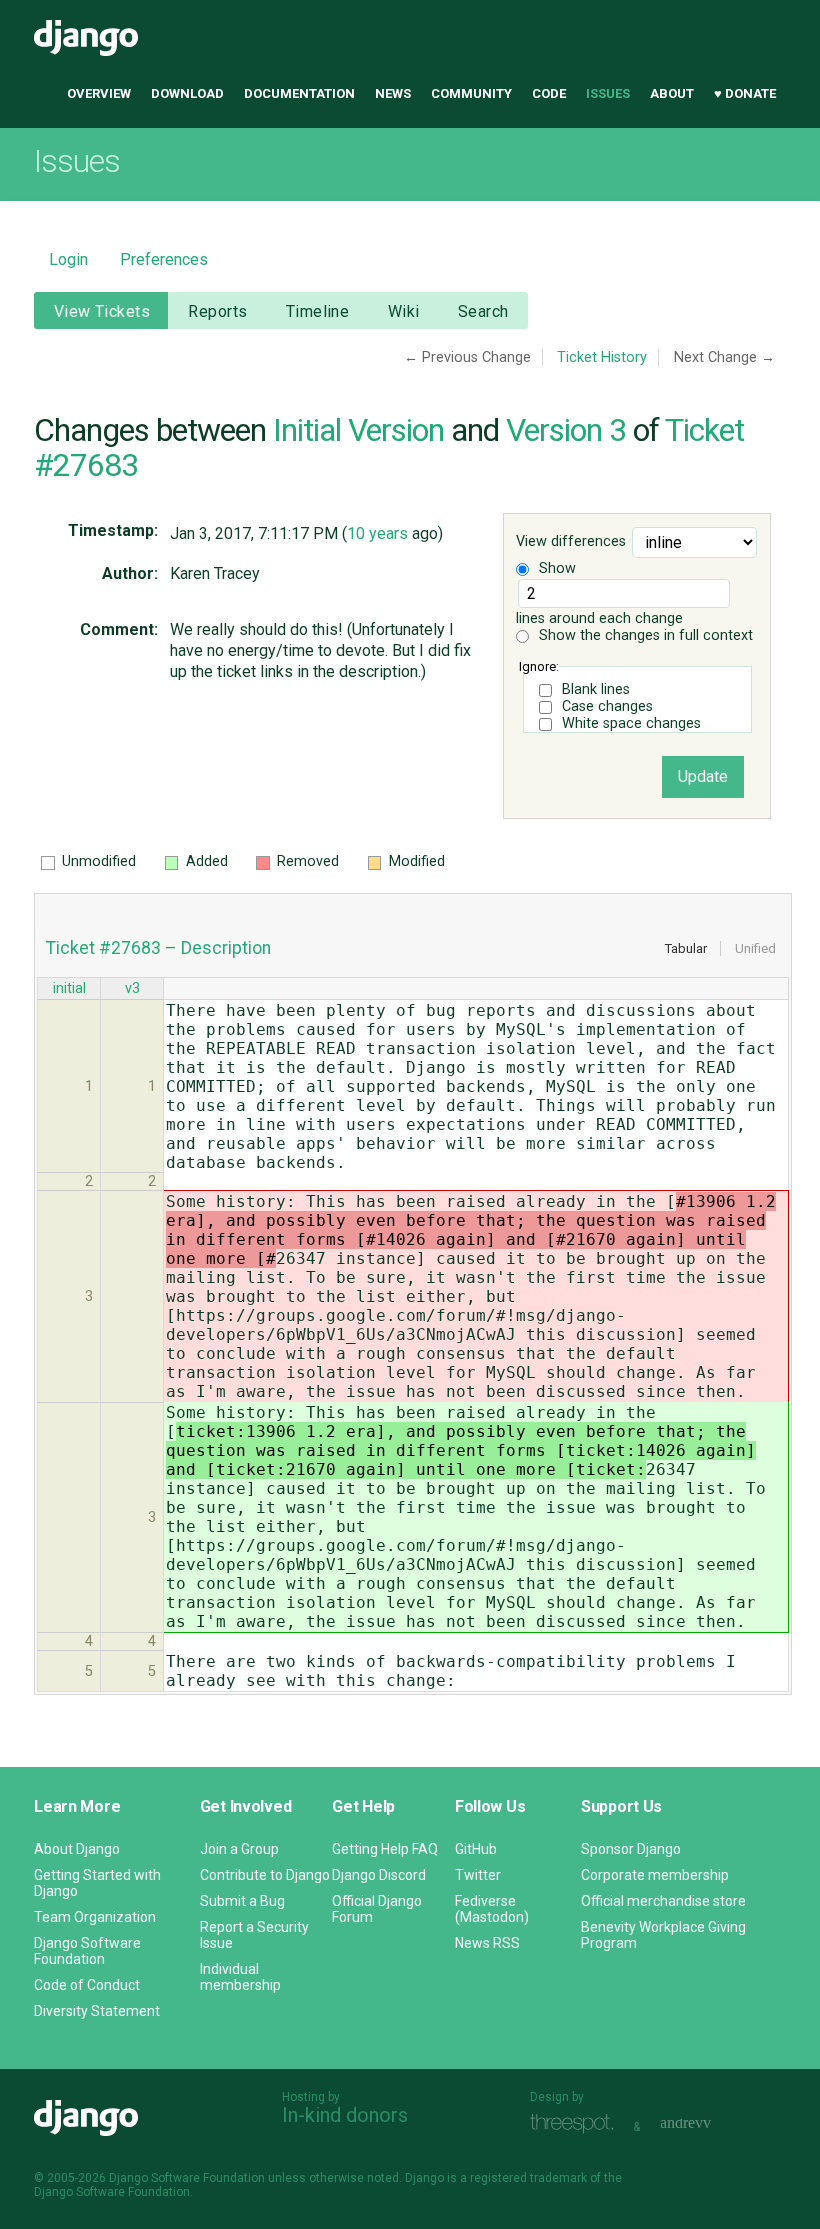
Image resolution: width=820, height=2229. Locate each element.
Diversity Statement (97, 2011)
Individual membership (240, 1977)
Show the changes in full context (644, 635)
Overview (99, 93)
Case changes (607, 706)
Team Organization (95, 1917)
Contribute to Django (265, 1875)
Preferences (164, 259)
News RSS (487, 1943)
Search (483, 311)
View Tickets (102, 311)
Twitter (478, 1875)
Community (471, 93)
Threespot (577, 2124)
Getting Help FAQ (385, 1849)
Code (549, 93)
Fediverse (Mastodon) (492, 1909)
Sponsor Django (631, 1849)
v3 (132, 988)
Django (86, 38)
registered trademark (528, 2178)
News (393, 93)
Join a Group (239, 1849)
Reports (217, 311)
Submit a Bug (242, 1901)
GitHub (476, 1849)
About (672, 93)
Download (187, 93)
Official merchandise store (663, 1901)
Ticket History (602, 357)
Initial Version (358, 430)
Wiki (404, 311)
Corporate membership (655, 1875)
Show (555, 568)
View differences (571, 542)
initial (69, 988)
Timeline (317, 311)
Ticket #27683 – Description (158, 948)
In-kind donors (345, 2115)
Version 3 (566, 430)
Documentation (299, 93)
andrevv (708, 2124)
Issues (608, 93)
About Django (77, 1849)
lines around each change (599, 618)
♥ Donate (745, 93)
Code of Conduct (87, 1985)
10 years (377, 533)
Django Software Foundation (87, 1951)
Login (68, 259)
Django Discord (379, 1875)
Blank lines (596, 689)
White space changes (631, 723)
